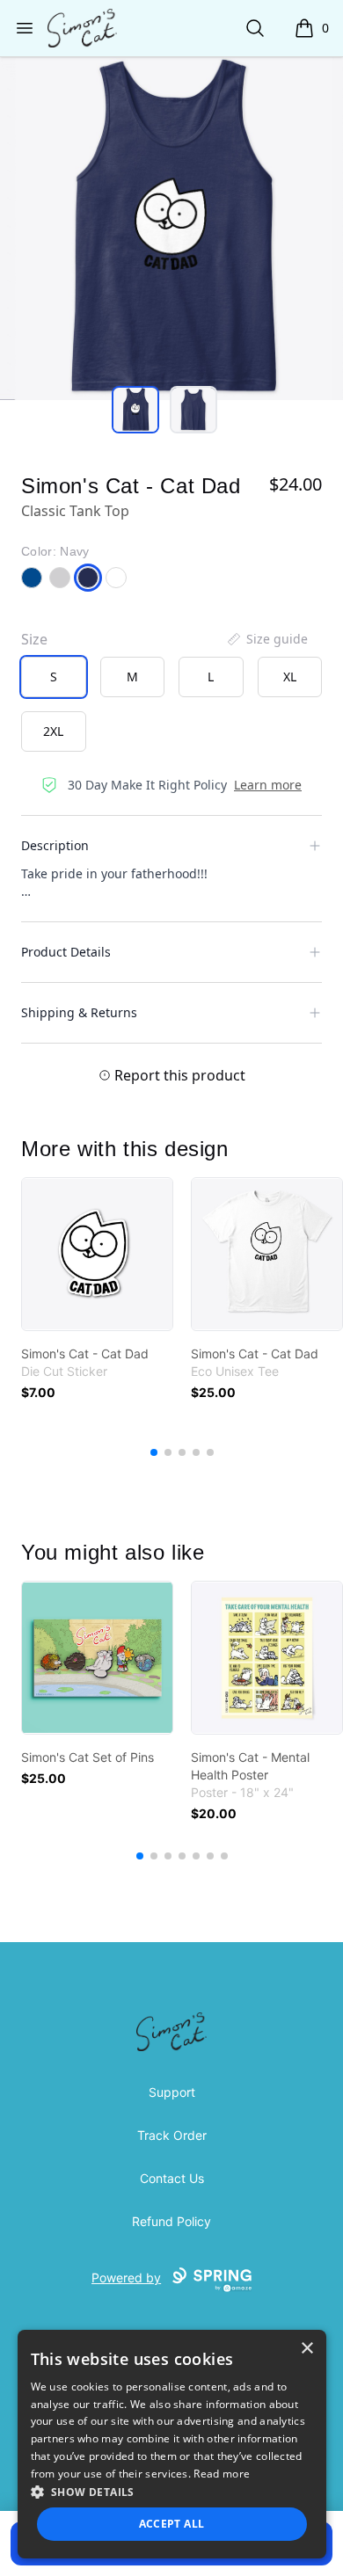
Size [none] (34, 639)
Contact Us (172, 2178)
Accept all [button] (172, 2524)
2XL (53, 731)
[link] (97, 1254)
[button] (172, 2492)
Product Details (66, 952)
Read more (222, 2474)
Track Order (172, 2135)
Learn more (268, 785)
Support (172, 2092)
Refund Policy (171, 2221)
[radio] (54, 677)
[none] (266, 639)
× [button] (307, 2349)
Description (55, 845)
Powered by (126, 2278)
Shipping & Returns (79, 1012)
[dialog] (172, 2444)
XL (290, 677)
